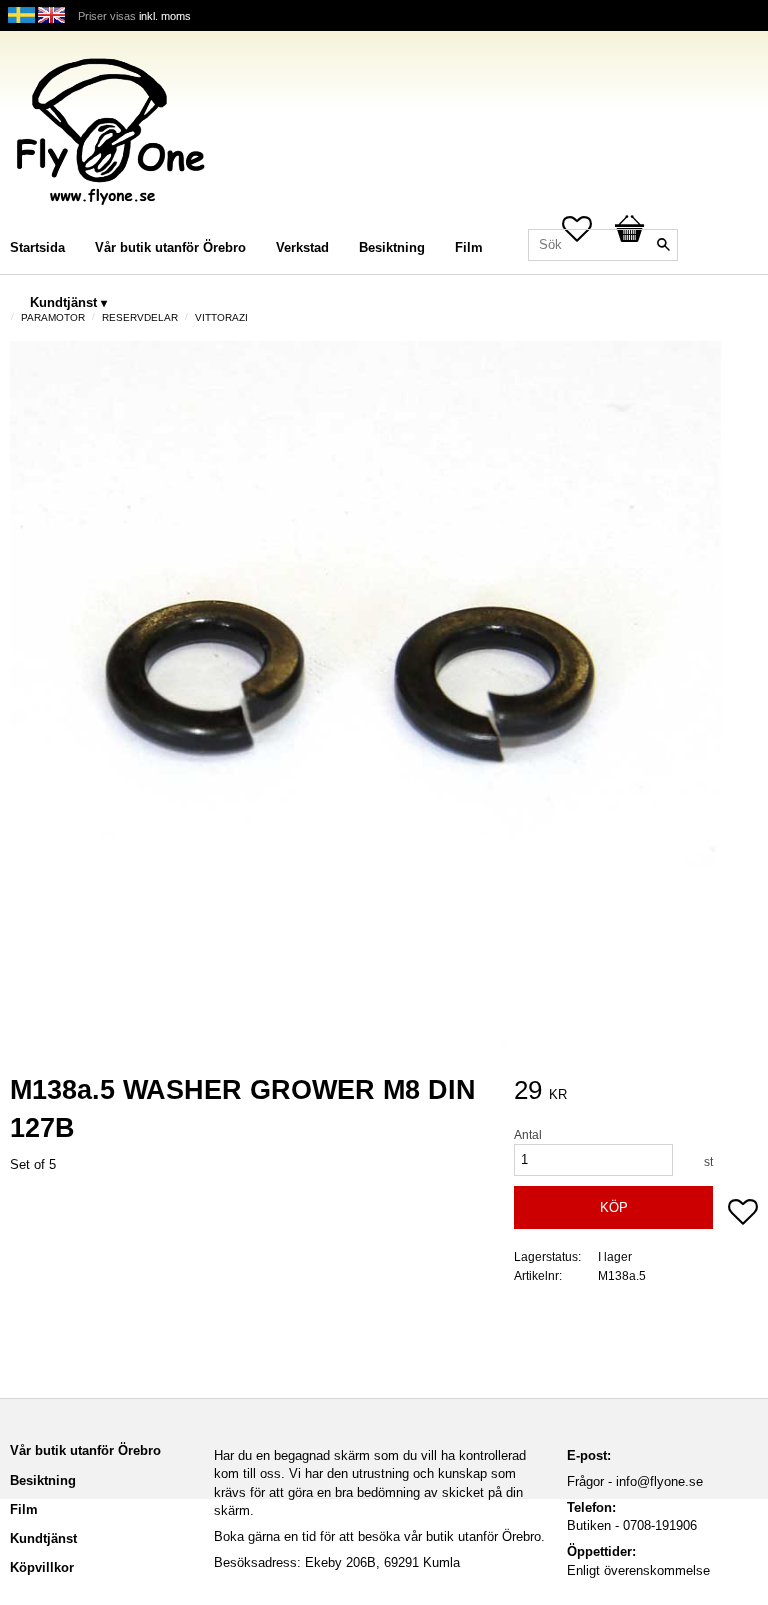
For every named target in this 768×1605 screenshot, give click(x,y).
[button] (743, 1214)
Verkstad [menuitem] (302, 247)
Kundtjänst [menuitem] (63, 302)
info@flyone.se (659, 1481)
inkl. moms (165, 16)
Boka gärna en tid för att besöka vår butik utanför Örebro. (379, 1536)
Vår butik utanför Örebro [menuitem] (170, 247)
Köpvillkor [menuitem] (42, 1567)
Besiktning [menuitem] (392, 247)
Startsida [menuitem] (37, 247)
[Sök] (663, 245)
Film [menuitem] (469, 247)
